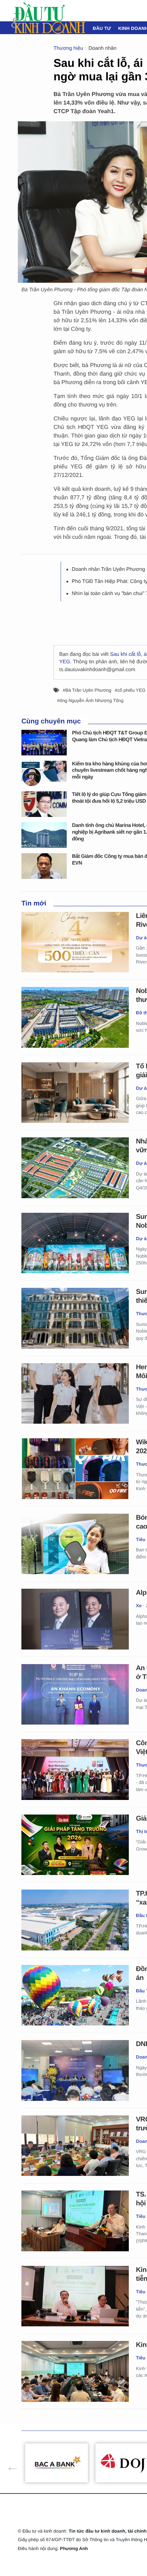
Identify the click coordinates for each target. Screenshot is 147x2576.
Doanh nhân (102, 48)
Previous (9, 2463)
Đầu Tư (102, 28)
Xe (139, 1606)
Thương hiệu (68, 48)
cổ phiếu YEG (131, 690)
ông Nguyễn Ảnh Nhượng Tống (92, 700)
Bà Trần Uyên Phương (88, 690)
